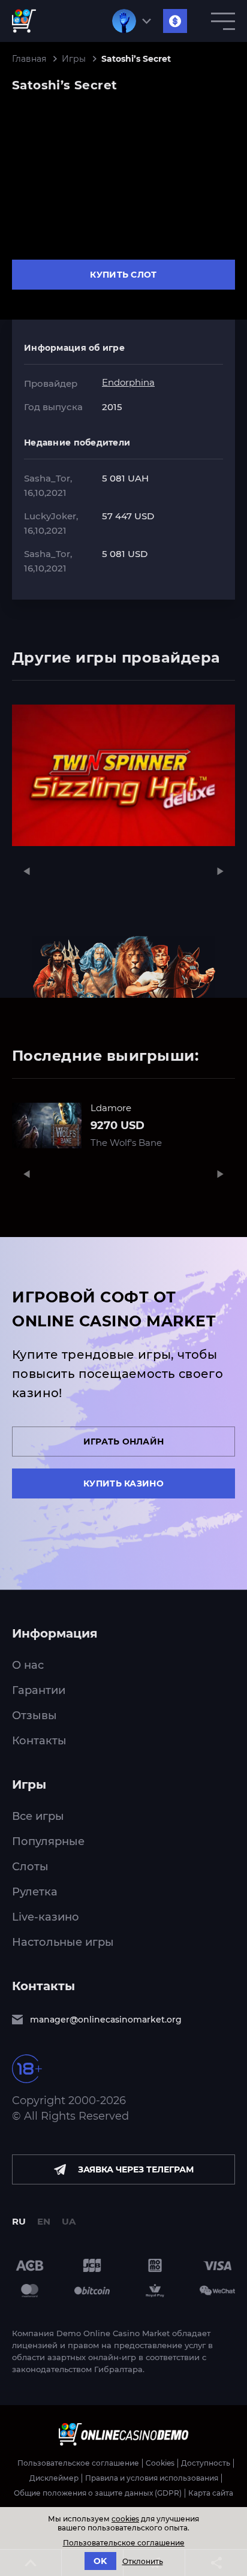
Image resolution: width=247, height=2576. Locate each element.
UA (69, 2221)
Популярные (48, 1841)
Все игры (38, 1816)
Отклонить (143, 2561)
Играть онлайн (124, 1442)
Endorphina (128, 382)
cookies (125, 2519)
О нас (28, 1665)
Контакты (39, 1741)
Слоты (30, 1867)
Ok (100, 2561)
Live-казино (46, 1917)
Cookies (160, 2463)
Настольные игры (63, 1942)
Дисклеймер (54, 2478)
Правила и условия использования (152, 2478)
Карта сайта (211, 2493)
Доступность (206, 2463)
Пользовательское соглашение (78, 2463)
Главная (29, 59)
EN (44, 2221)
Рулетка (35, 1892)
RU (19, 2221)
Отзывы (34, 1716)
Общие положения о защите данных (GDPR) (98, 2493)
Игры (74, 59)
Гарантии (39, 1690)
